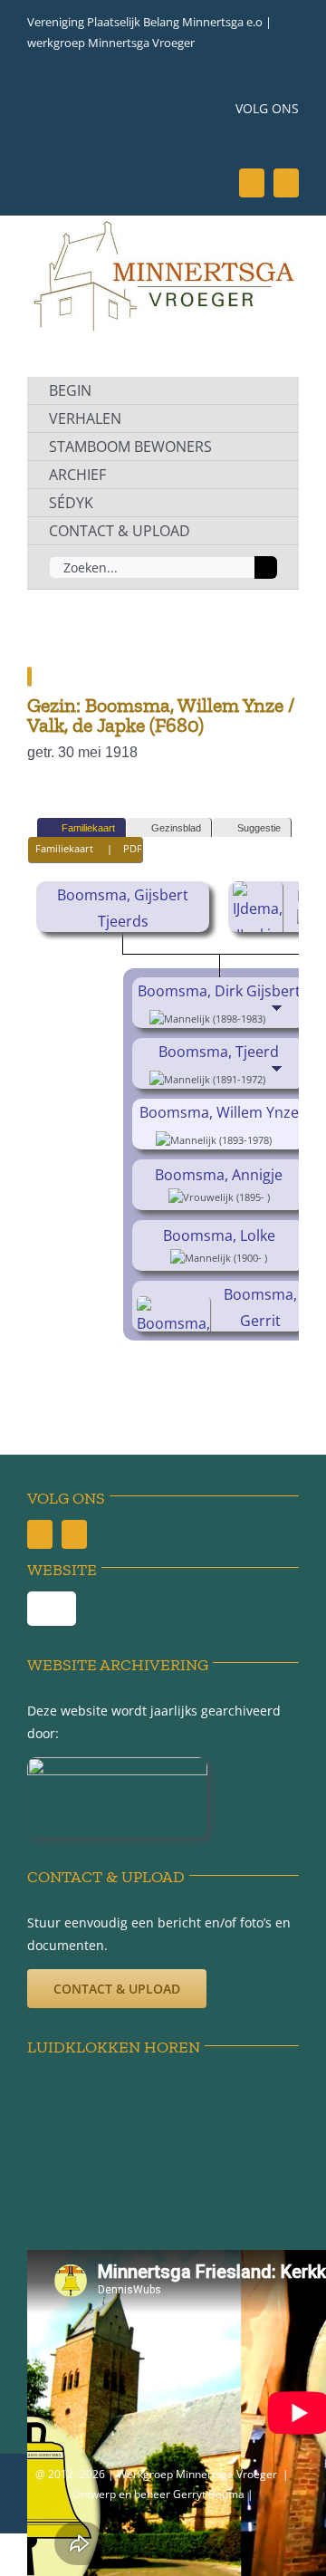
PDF (133, 848)
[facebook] (252, 183)
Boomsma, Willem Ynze (219, 1112)
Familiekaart (88, 828)
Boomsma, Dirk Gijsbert (219, 991)
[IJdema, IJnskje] (260, 894)
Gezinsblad (176, 828)
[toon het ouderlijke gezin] (279, 1139)
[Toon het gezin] (278, 1017)
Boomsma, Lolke (219, 1235)
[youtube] (286, 183)
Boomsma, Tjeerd (219, 1052)
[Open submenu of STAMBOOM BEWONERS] (264, 447)
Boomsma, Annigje (219, 1175)
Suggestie (259, 828)
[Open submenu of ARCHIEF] (264, 475)
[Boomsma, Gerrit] (176, 1309)
